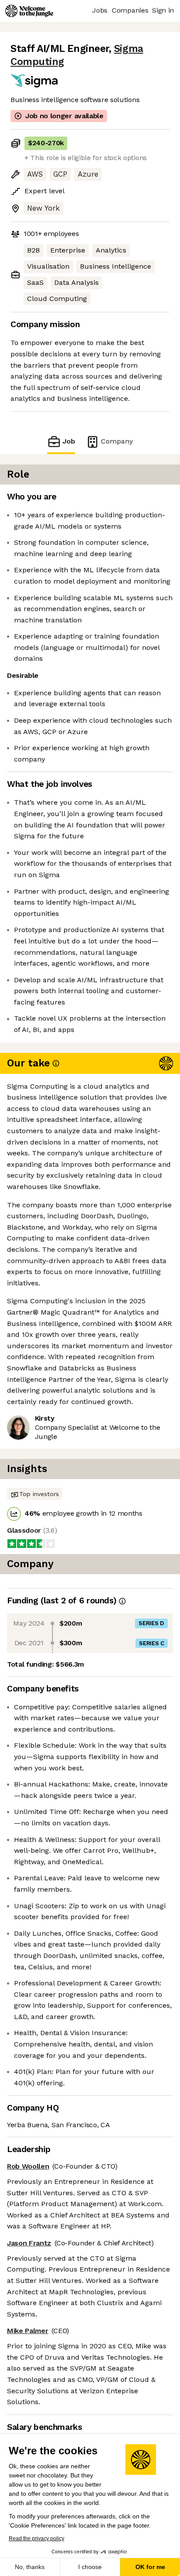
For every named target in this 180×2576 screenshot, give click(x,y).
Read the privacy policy (36, 2538)
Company (117, 441)
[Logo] (29, 11)
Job (69, 441)
